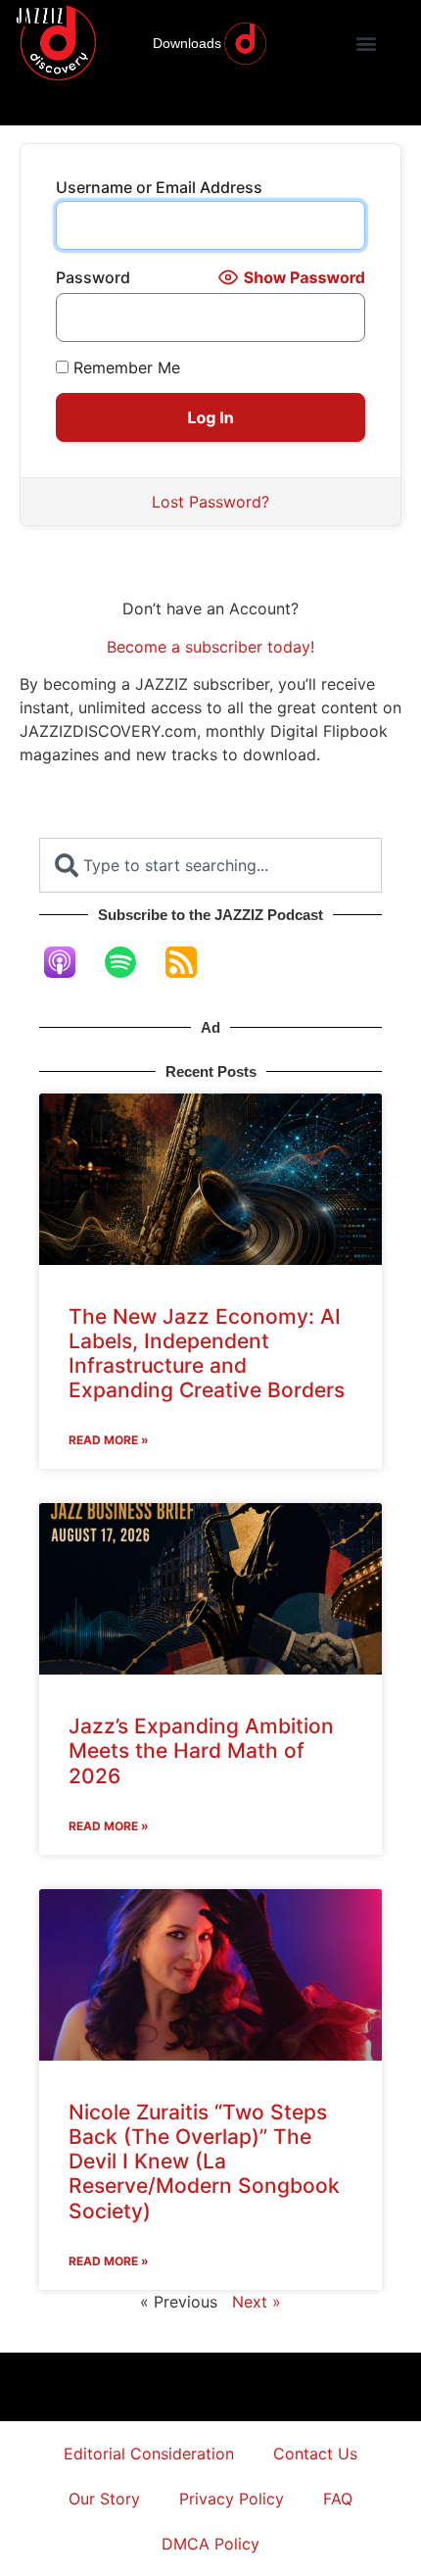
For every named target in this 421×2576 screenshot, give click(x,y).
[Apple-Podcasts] (70, 962)
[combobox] (210, 865)
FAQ (338, 2499)
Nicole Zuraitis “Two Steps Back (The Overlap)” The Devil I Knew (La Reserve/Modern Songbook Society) (204, 2162)
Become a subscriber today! (210, 647)
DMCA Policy (210, 2544)
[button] (367, 44)
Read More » (109, 1440)
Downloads (187, 43)
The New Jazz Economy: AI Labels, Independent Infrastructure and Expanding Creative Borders (207, 1354)
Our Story (104, 2499)
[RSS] (191, 962)
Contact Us (315, 2454)
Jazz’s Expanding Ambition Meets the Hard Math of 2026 (201, 1750)
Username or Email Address (159, 187)
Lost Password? (210, 502)
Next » (257, 2302)
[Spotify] (130, 962)
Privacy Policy (232, 2499)
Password (93, 277)
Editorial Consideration (149, 2454)
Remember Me (124, 367)
